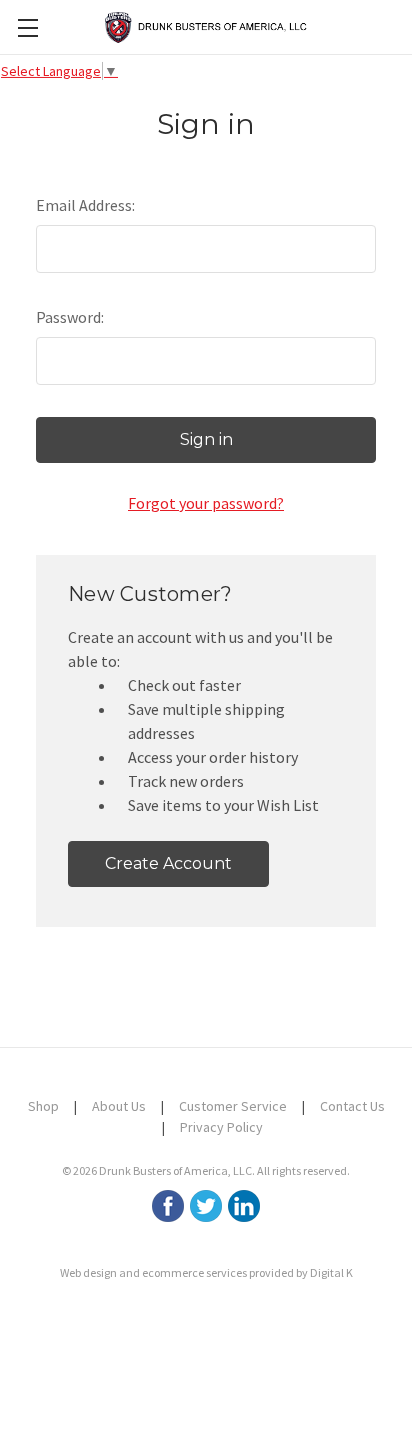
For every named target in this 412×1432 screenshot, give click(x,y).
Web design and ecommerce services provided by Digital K (206, 1272)
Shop (43, 1106)
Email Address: (85, 205)
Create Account (168, 863)
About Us (119, 1106)
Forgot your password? (206, 503)
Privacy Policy (221, 1127)
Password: (70, 317)
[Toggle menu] (27, 27)
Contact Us (352, 1106)
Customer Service (233, 1106)
